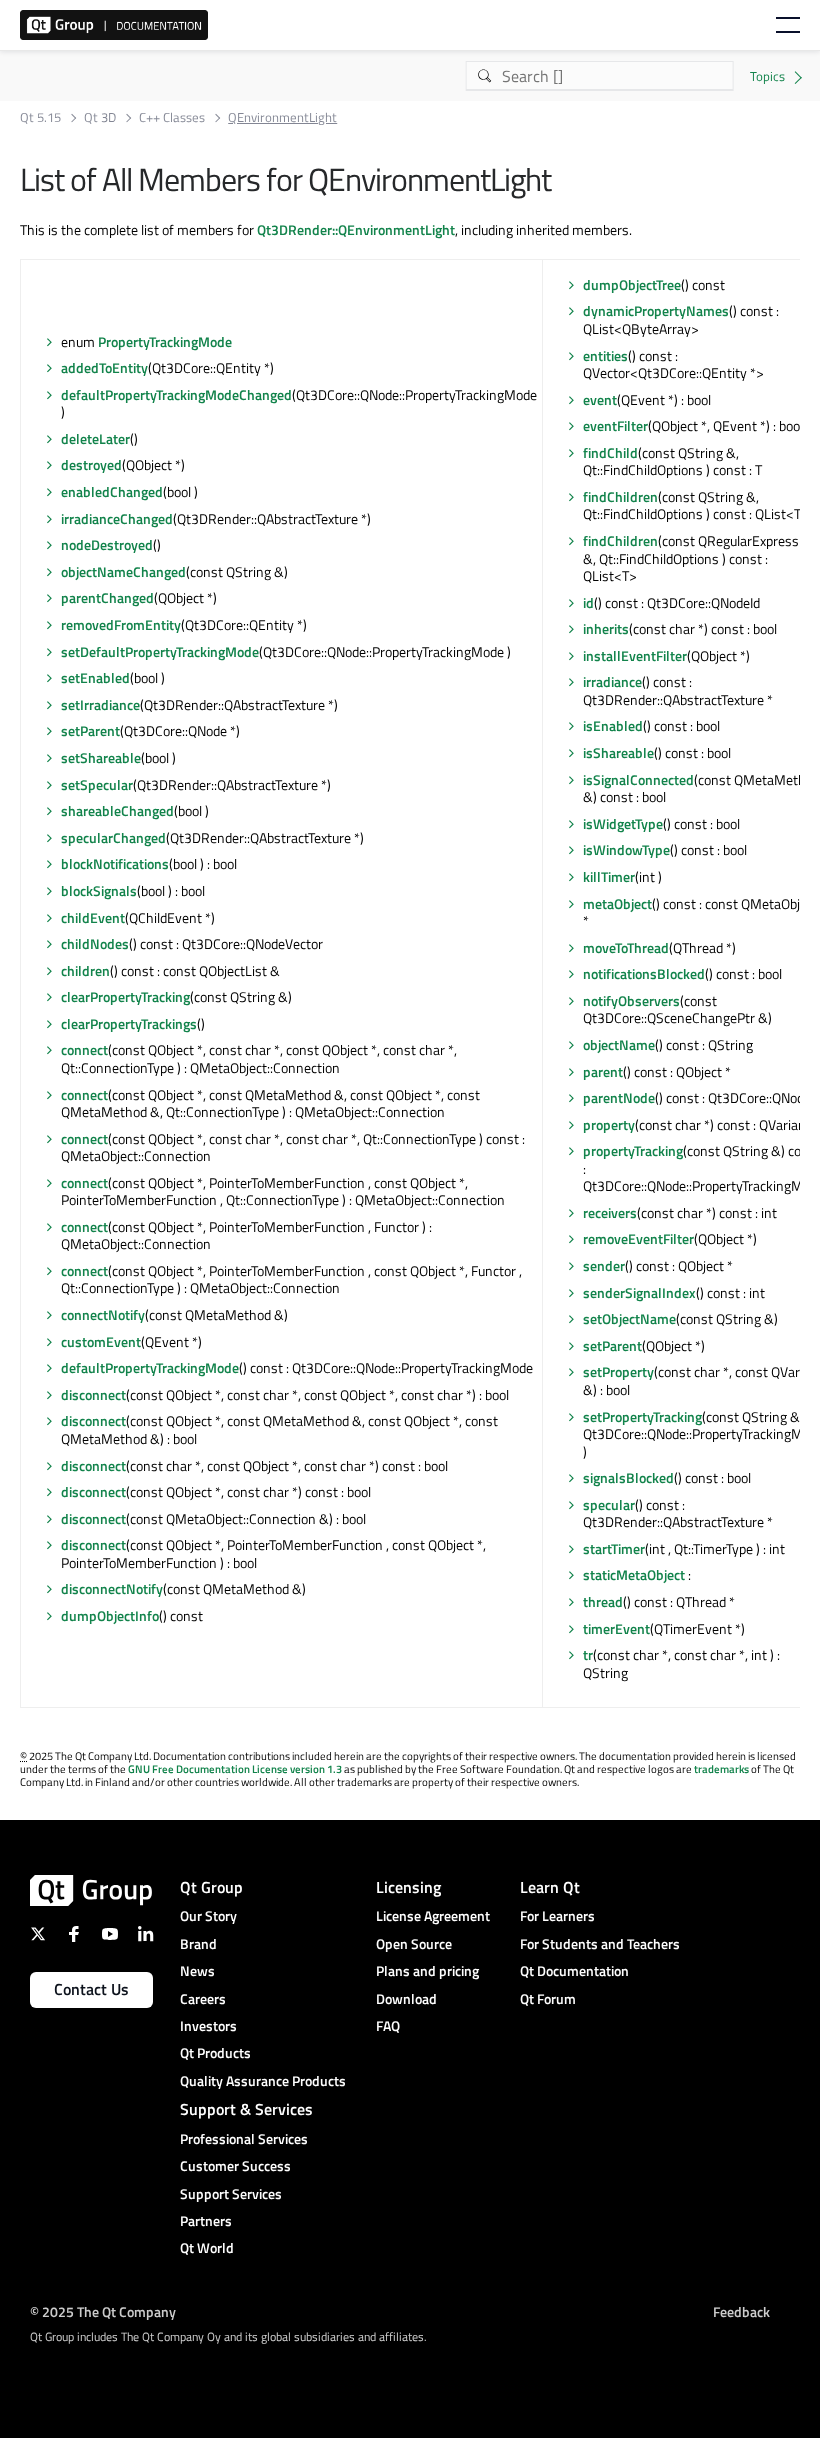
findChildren (620, 496)
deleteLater (95, 438)
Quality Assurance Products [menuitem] (263, 2080)
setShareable (101, 757)
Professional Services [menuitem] (244, 2138)
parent (603, 1071)
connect (84, 1049)
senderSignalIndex (639, 1292)
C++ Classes (172, 117)
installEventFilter (635, 655)
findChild (610, 452)
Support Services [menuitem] (231, 2193)
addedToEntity (104, 367)
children (85, 970)
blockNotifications (115, 863)
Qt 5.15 (40, 117)
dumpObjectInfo (110, 1615)
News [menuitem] (197, 1970)
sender (604, 1265)
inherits (606, 628)
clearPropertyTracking (125, 996)
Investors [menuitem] (208, 2025)
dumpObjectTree (632, 284)
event (600, 399)
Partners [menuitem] (206, 2220)
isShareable (618, 752)
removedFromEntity (121, 624)
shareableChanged (117, 810)
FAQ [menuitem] (388, 2025)
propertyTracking (633, 1150)
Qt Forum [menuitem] (548, 1998)
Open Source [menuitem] (414, 1943)
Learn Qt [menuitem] (550, 1887)
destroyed (91, 464)
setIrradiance (100, 704)
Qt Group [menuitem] (211, 1887)
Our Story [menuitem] (208, 1915)
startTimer (614, 1548)
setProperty (618, 1371)
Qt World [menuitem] (207, 2247)
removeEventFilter (638, 1238)
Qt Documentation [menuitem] (574, 1970)
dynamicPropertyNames (656, 310)
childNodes (95, 943)
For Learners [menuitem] (557, 1915)
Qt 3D (100, 117)
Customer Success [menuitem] (235, 2165)
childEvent (93, 917)
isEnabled (613, 725)
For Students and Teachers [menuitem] (600, 1943)
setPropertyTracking (642, 1416)
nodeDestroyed (107, 544)
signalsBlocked (628, 1477)
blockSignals (99, 890)
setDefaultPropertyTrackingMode (160, 651)
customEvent (101, 1341)
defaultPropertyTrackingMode (150, 1367)
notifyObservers (631, 1000)
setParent (90, 730)
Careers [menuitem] (203, 1998)
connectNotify (103, 1314)
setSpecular (97, 784)
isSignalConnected (638, 779)
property (609, 1124)
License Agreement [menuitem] (433, 1915)
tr (588, 1654)
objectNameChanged (123, 571)
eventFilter (615, 425)
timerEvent (616, 1628)
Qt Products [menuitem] (215, 2052)
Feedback (741, 2311)
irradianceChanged (117, 518)
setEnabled (95, 677)
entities (605, 355)
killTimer (609, 876)
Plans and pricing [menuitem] (427, 1970)
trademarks (721, 1769)
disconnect (93, 1394)
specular (609, 1504)
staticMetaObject (634, 1574)
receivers (610, 1212)
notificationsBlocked (644, 973)
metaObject (617, 903)
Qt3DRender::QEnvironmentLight (356, 229)
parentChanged (107, 597)
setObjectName (629, 1318)
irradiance (612, 681)
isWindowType (626, 849)
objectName (619, 1044)
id (588, 602)
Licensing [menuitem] (408, 1887)
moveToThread (626, 947)
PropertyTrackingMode (165, 341)
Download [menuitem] (406, 1998)
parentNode (619, 1097)
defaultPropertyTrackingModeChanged (176, 394)
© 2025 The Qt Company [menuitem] (103, 2311)
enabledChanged (112, 491)
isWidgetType (623, 823)
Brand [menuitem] (198, 1943)
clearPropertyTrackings (129, 1023)
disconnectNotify (112, 1588)
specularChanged (113, 837)
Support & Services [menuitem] (246, 2109)
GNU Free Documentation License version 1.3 (235, 1769)
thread (603, 1601)
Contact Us (91, 1989)
